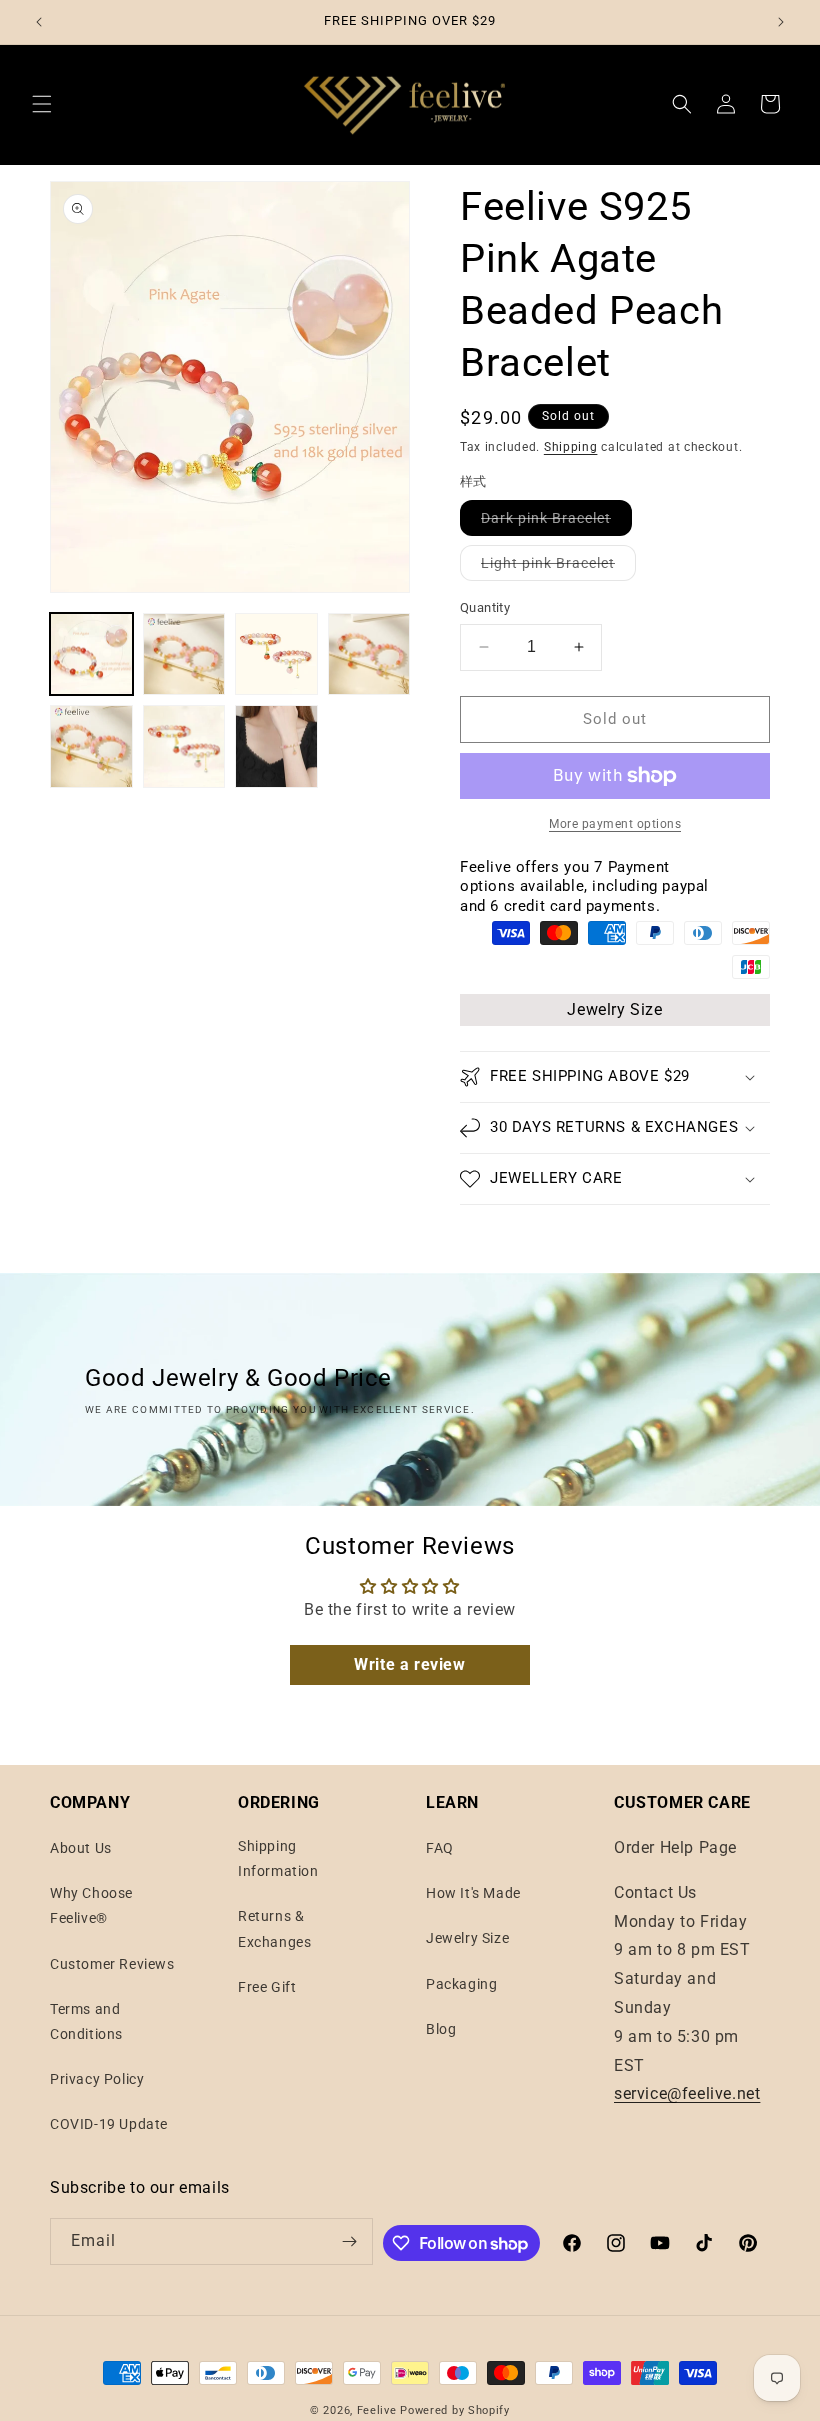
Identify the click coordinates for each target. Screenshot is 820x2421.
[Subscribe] (350, 2241)
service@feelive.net (687, 2093)
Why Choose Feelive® (91, 1905)
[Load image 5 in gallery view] (91, 746)
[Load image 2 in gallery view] (184, 654)
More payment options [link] (615, 824)
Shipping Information (278, 1858)
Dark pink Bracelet (556, 522)
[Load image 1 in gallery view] (91, 654)
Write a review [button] (409, 1664)
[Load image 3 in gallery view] (276, 654)
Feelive (379, 2410)
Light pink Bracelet (558, 567)
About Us (81, 1848)
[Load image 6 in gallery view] (184, 746)
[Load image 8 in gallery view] (276, 746)
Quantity (485, 607)
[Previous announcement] (39, 22)
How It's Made (473, 1893)
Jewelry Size (614, 1009)
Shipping (571, 447)
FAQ (440, 1848)
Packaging (461, 1984)
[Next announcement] (781, 22)
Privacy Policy (97, 2079)
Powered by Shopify (455, 2410)
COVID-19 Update (109, 2124)
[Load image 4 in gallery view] (369, 654)
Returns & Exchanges (274, 1928)
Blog (441, 2029)
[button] (42, 104)
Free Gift (267, 1987)
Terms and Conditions (86, 2021)
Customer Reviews (112, 1964)
